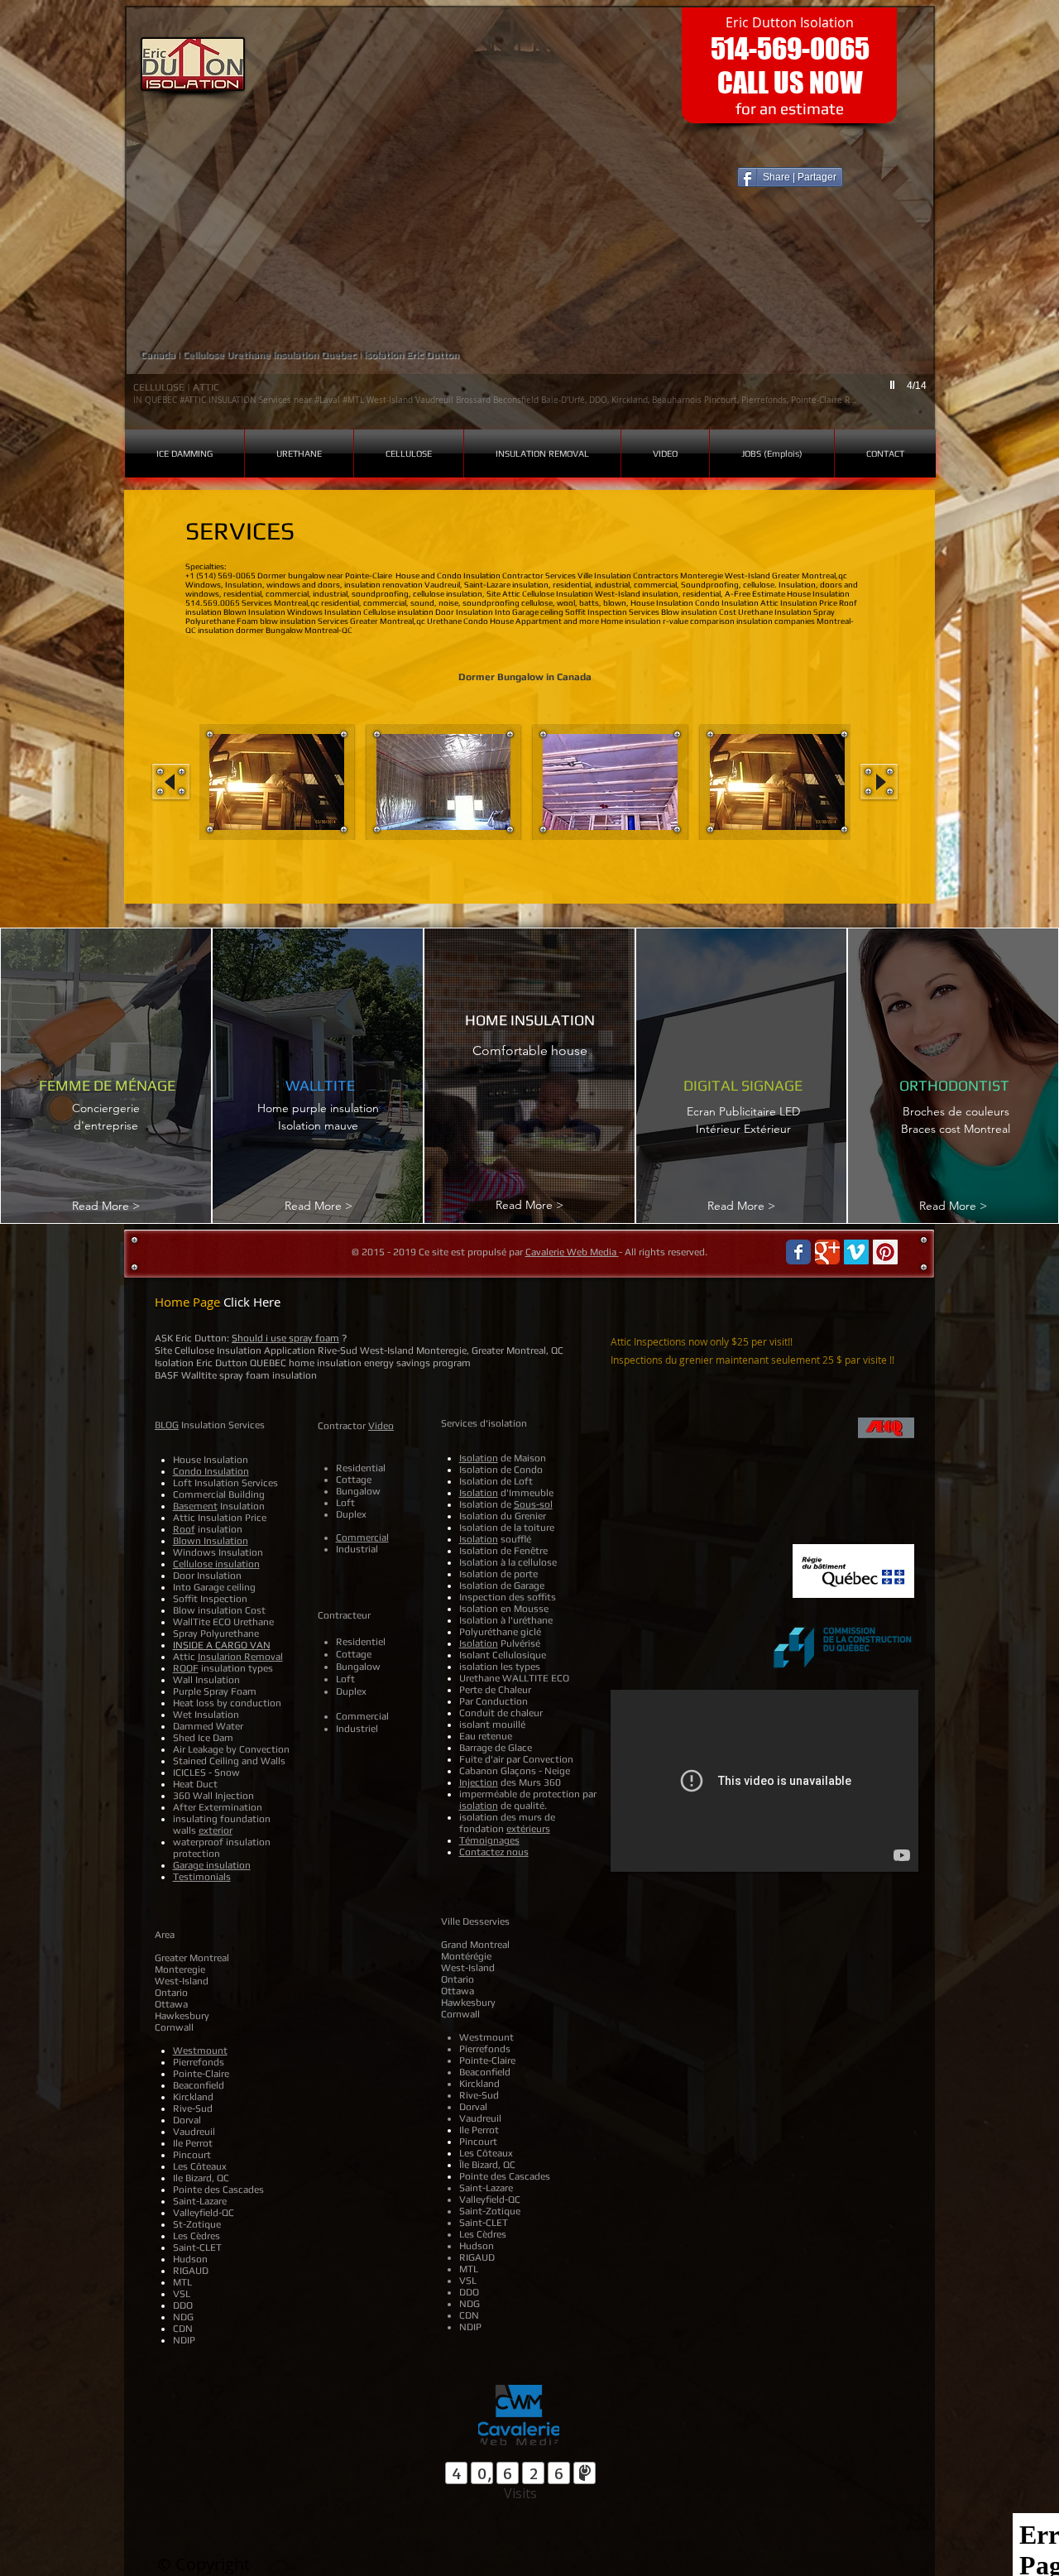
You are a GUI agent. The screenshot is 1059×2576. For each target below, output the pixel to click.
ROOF (186, 1668)
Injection (479, 1782)
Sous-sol (533, 1504)
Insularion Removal (240, 1657)
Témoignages (489, 1840)
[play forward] (879, 782)
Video (381, 1426)
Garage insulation (212, 1865)
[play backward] (171, 782)
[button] (530, 218)
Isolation (479, 1458)
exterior (216, 1830)
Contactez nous (494, 1852)
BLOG (167, 1425)
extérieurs (528, 1829)
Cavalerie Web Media (572, 1252)
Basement (195, 1506)
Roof (184, 1529)
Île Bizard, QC (487, 2165)
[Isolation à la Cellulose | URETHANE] (798, 1252)
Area (165, 1935)
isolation (479, 1806)
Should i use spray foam (285, 1338)
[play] (894, 385)
